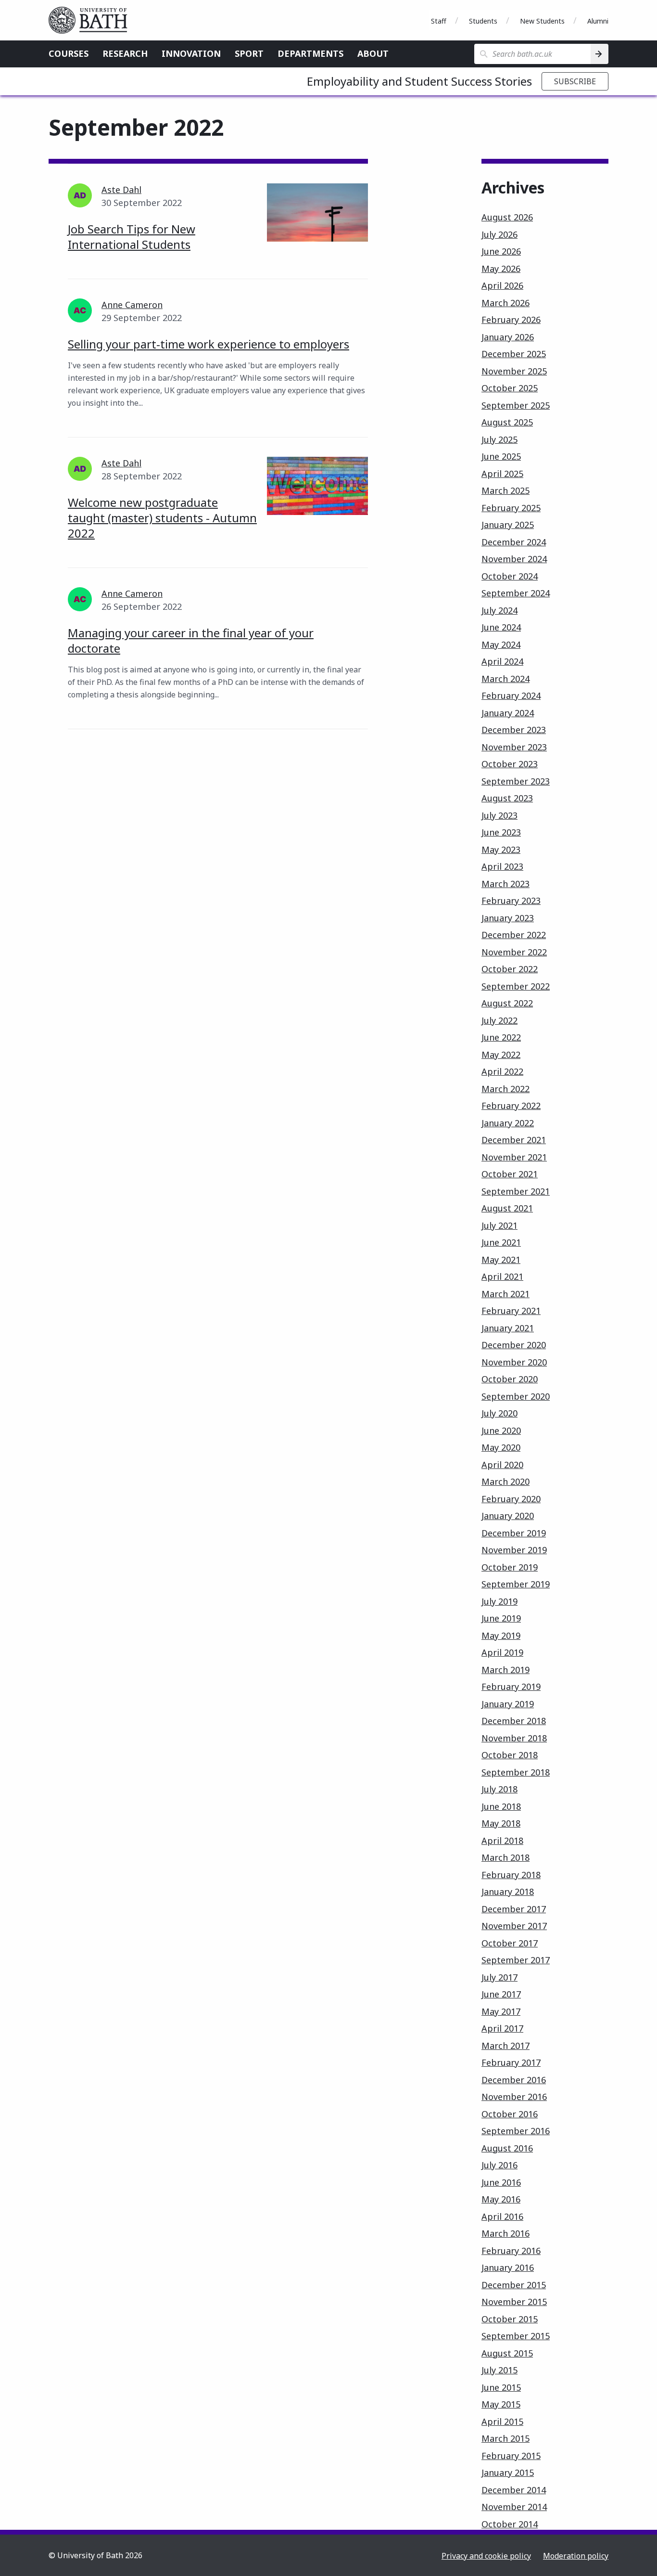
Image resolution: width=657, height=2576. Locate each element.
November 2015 (514, 2302)
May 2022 (501, 1055)
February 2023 (511, 901)
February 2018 (511, 1875)
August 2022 (507, 1003)
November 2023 (514, 747)
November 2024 (514, 559)
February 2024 (511, 696)
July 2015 (499, 2370)
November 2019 (514, 1550)
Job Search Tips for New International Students (132, 237)
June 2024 (501, 627)
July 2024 (499, 610)
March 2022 (505, 1089)
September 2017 (516, 1960)
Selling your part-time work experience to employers (208, 344)
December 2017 (514, 1909)
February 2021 (511, 1311)
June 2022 (501, 1037)
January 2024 (508, 713)
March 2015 (505, 2438)
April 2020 (502, 1465)
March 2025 (505, 490)
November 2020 (514, 1362)
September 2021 (516, 1191)
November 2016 (514, 2097)
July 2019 (499, 1601)
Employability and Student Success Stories (419, 81)
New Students (542, 21)
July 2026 (499, 234)
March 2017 (505, 2046)
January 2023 (508, 918)
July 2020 (499, 1413)
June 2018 (501, 1806)
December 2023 (514, 730)
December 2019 (514, 1533)
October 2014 (510, 2524)
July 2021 (499, 1225)
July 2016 (499, 2165)
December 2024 (514, 542)
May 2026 (501, 269)
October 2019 (510, 1567)
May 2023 (501, 850)
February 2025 (511, 508)
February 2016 (511, 2251)
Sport (249, 53)
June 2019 (501, 1618)
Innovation (191, 53)
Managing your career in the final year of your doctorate (191, 640)
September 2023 (516, 781)
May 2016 (501, 2199)
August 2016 (507, 2148)
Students (483, 21)
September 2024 (516, 593)
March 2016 (505, 2233)
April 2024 (502, 661)
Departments (310, 53)
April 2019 (502, 1652)
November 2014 (514, 2507)
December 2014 (514, 2490)
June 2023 (501, 832)
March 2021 (505, 1294)
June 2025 (501, 456)
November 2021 (514, 1157)
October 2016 (510, 2114)
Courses (69, 53)
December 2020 (514, 1345)
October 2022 (510, 969)
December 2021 (514, 1140)
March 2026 (505, 303)
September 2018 (516, 1772)
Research (125, 53)
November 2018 (514, 1738)
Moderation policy (576, 2556)
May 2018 (501, 1823)
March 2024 (505, 679)
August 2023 (507, 798)
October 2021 (510, 1174)
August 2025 (507, 422)
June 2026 (501, 251)
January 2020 (508, 1516)
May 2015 (501, 2404)
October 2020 (510, 1379)
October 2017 (510, 1943)
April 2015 (502, 2421)
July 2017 (499, 1977)
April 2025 (502, 474)
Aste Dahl (121, 190)
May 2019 (501, 1636)
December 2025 (514, 354)
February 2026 (511, 320)
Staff (439, 21)
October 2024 (510, 576)
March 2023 (505, 884)
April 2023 (502, 866)
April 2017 (502, 2028)
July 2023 (499, 815)
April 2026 (502, 285)
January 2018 (508, 1892)
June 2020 (501, 1430)
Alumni (598, 21)
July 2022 (499, 1020)
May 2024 (501, 644)
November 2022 (514, 952)
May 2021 (501, 1260)
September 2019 (516, 1584)
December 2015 (514, 2285)
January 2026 (508, 337)
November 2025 (514, 371)
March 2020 (505, 1481)
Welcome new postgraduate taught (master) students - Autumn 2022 (162, 518)
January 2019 (508, 1704)
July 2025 (499, 439)
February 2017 (511, 2062)
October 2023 (510, 764)
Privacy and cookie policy (486, 2556)
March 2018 (505, 1857)
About (373, 53)
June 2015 (501, 2387)
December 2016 (514, 2080)
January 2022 (508, 1123)
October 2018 (510, 1755)
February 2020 (511, 1499)
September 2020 (516, 1396)
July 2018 (499, 1789)
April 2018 (502, 1841)
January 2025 (508, 525)
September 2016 (516, 2131)
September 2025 (516, 405)
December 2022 (514, 935)
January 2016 (508, 2267)
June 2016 (501, 2182)
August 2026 (507, 217)
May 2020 (501, 1447)
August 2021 (507, 1208)
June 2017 (501, 1994)
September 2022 (516, 986)
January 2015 (508, 2473)
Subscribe (575, 81)
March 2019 (505, 1670)
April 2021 (502, 1276)
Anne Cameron (132, 305)
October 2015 (510, 2319)
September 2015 (516, 2336)
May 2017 (501, 2011)
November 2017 (514, 1926)
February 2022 (511, 1106)
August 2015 (507, 2353)
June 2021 (501, 1242)
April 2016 (502, 2216)
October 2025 (510, 388)
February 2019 (511, 1687)
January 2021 (508, 1328)
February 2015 (511, 2456)
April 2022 (502, 1071)
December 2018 (514, 1721)
